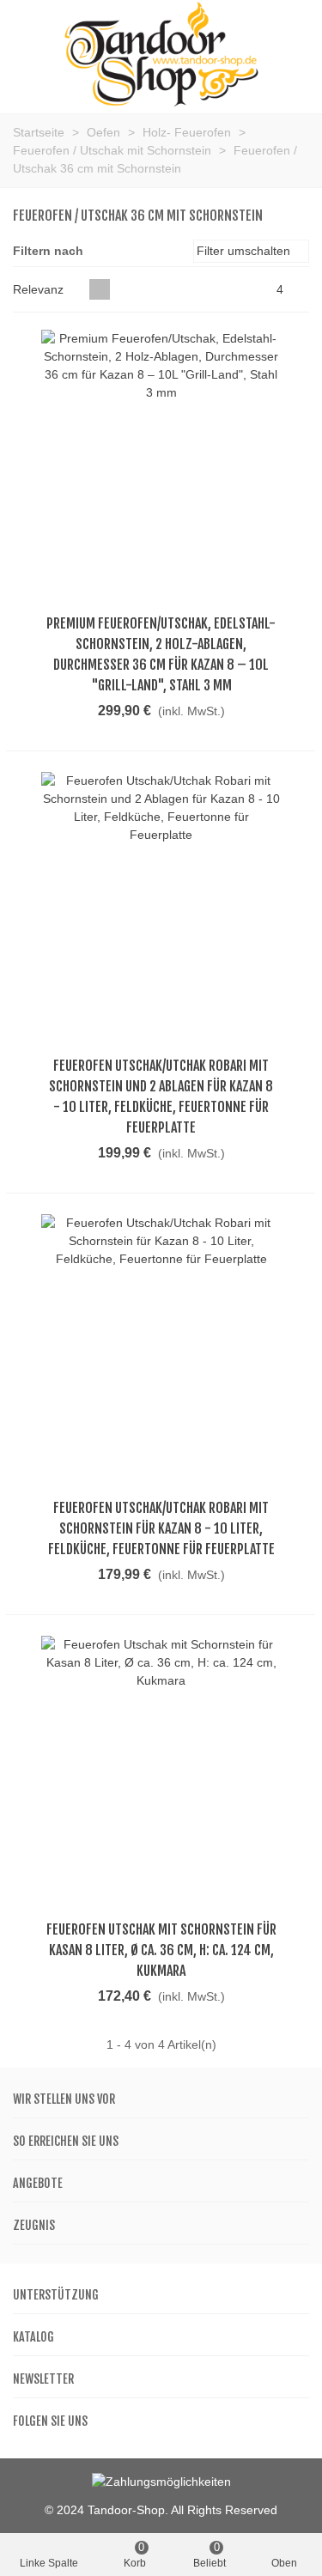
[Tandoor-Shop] (161, 55)
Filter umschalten (245, 251)
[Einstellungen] (293, 55)
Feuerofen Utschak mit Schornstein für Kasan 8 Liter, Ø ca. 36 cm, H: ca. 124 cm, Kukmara (161, 1950)
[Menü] (29, 55)
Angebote (38, 2183)
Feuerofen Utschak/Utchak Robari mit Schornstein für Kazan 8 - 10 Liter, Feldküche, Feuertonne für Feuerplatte (161, 1528)
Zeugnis (34, 2225)
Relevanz (40, 289)
